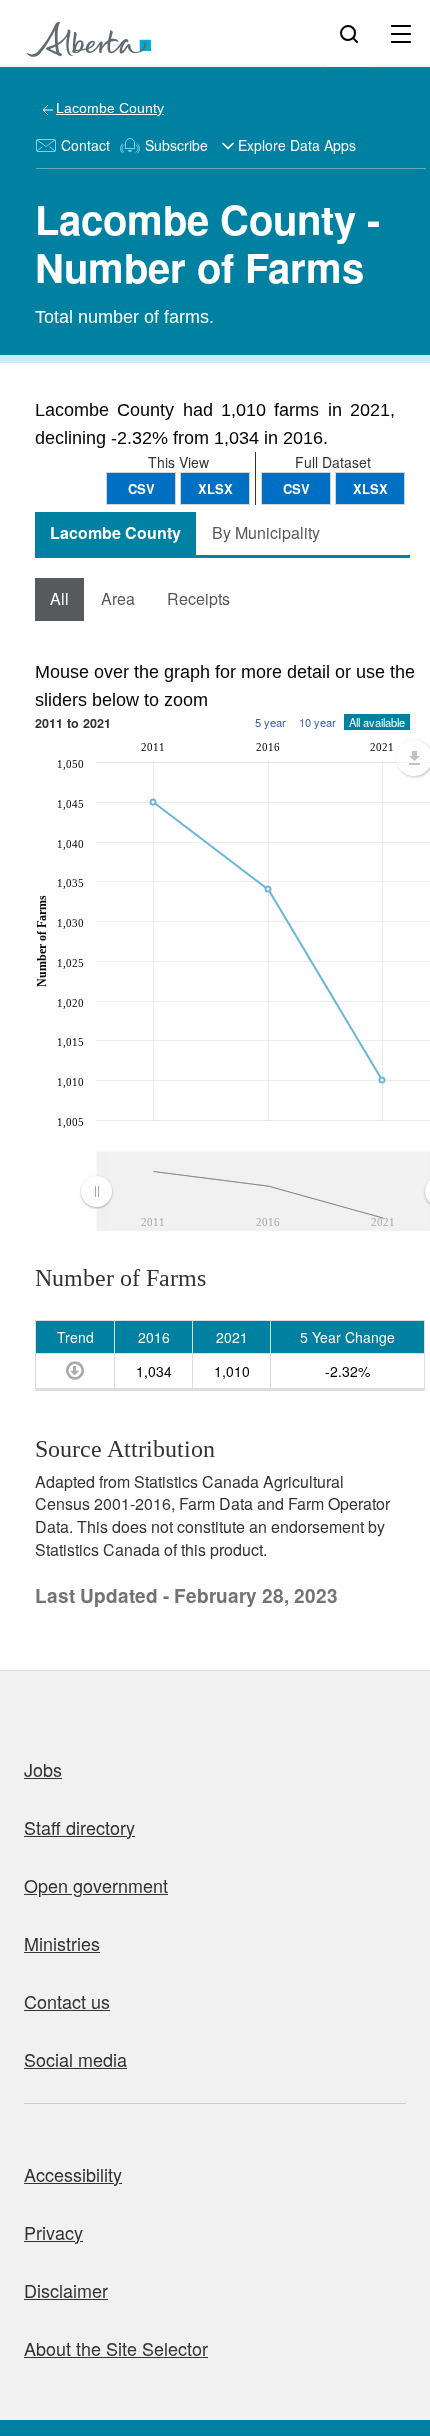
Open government (96, 1885)
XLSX (370, 488)
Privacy (53, 2232)
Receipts (198, 598)
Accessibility (73, 2174)
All (59, 598)
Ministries (62, 1943)
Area (118, 598)
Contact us (67, 2001)
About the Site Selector (116, 2348)
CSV (296, 488)
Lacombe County (110, 108)
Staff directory (79, 1827)
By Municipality (266, 532)
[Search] (349, 33)
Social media (75, 2059)
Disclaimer (66, 2290)
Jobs (43, 1769)
